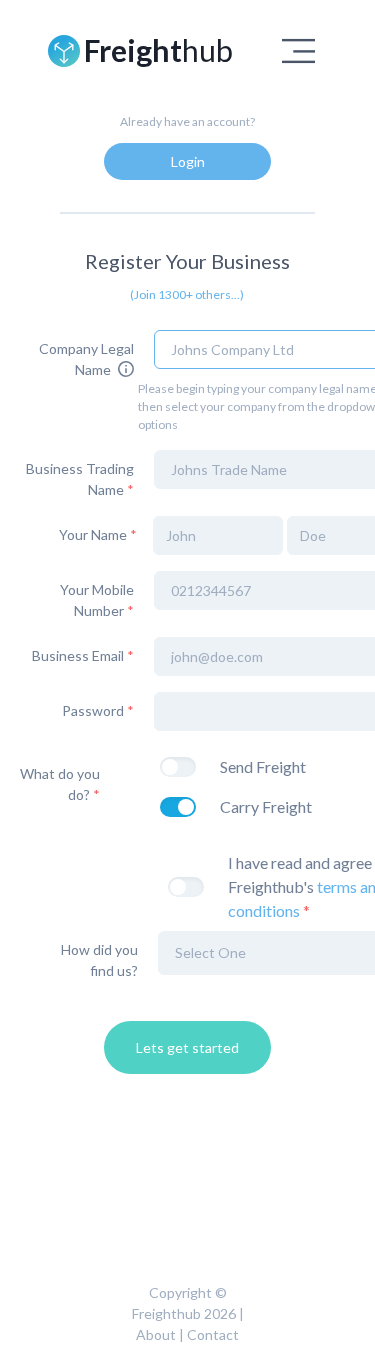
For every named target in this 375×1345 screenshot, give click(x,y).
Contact (213, 1334)
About (156, 1334)
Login (188, 161)
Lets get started (187, 1047)
